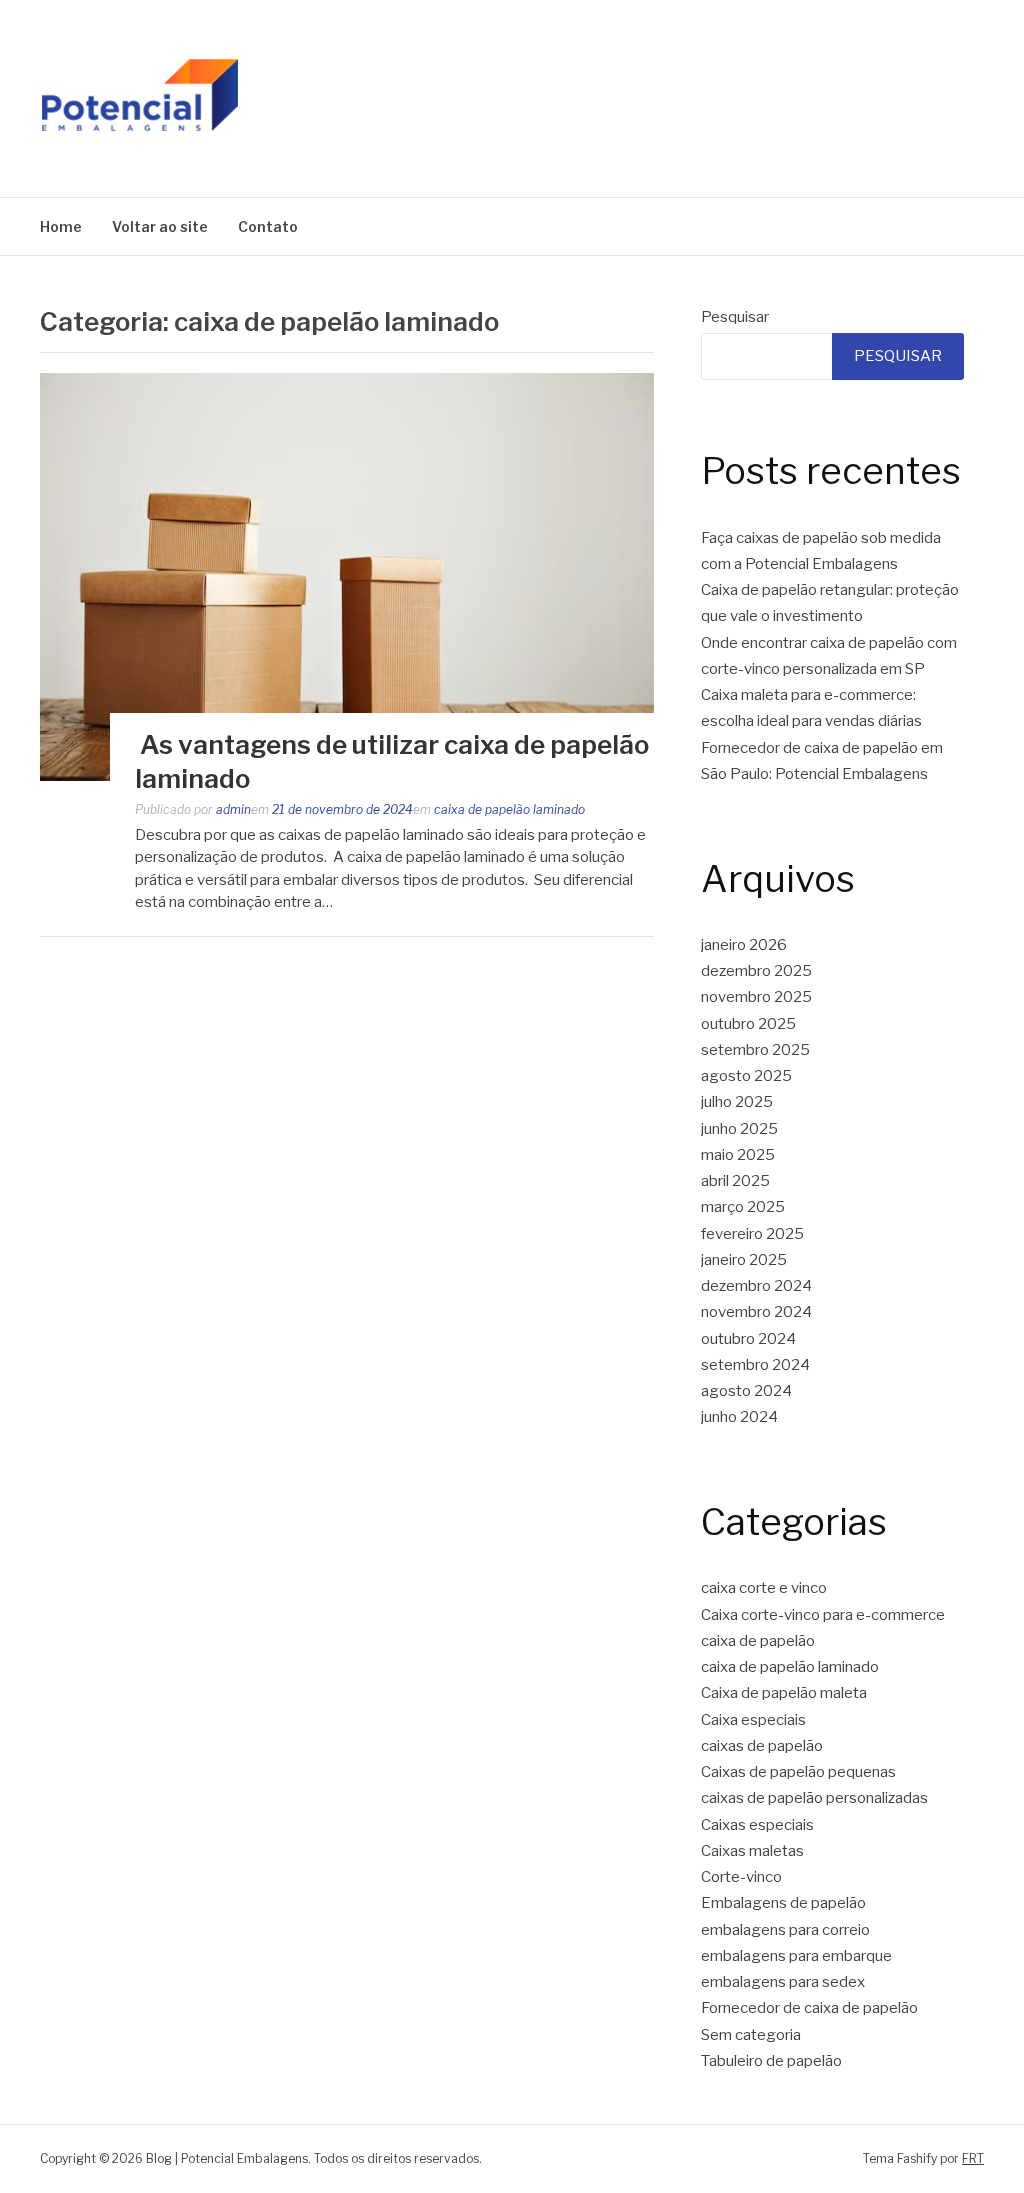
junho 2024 (739, 1417)
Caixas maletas (752, 1851)
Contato (268, 226)
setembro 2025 (755, 1050)
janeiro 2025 (744, 1260)
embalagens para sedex (783, 1982)
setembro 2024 (755, 1365)
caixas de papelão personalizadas (814, 1798)
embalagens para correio (785, 1930)
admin (233, 809)
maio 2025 (738, 1155)
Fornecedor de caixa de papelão (809, 2008)
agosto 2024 (746, 1391)
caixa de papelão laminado (509, 809)
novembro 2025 (756, 997)
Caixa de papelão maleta (784, 1693)
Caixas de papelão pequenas (798, 1772)
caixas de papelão (762, 1746)
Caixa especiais (753, 1720)
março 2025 (743, 1207)
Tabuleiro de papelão (771, 2061)
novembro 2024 (756, 1312)
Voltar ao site (160, 226)
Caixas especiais (757, 1825)
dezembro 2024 (756, 1286)
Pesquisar (735, 317)
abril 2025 (735, 1181)
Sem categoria (751, 2035)
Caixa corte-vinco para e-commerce (823, 1615)
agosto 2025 (746, 1076)
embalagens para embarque (796, 1956)
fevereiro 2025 (752, 1234)
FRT (973, 2158)
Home (61, 226)
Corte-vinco (741, 1877)
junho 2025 (739, 1129)
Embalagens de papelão (783, 1903)
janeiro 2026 (744, 945)
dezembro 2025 (756, 971)
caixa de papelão (758, 1641)
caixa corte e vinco (764, 1588)
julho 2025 (737, 1102)
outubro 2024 (748, 1339)
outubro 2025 (748, 1024)
